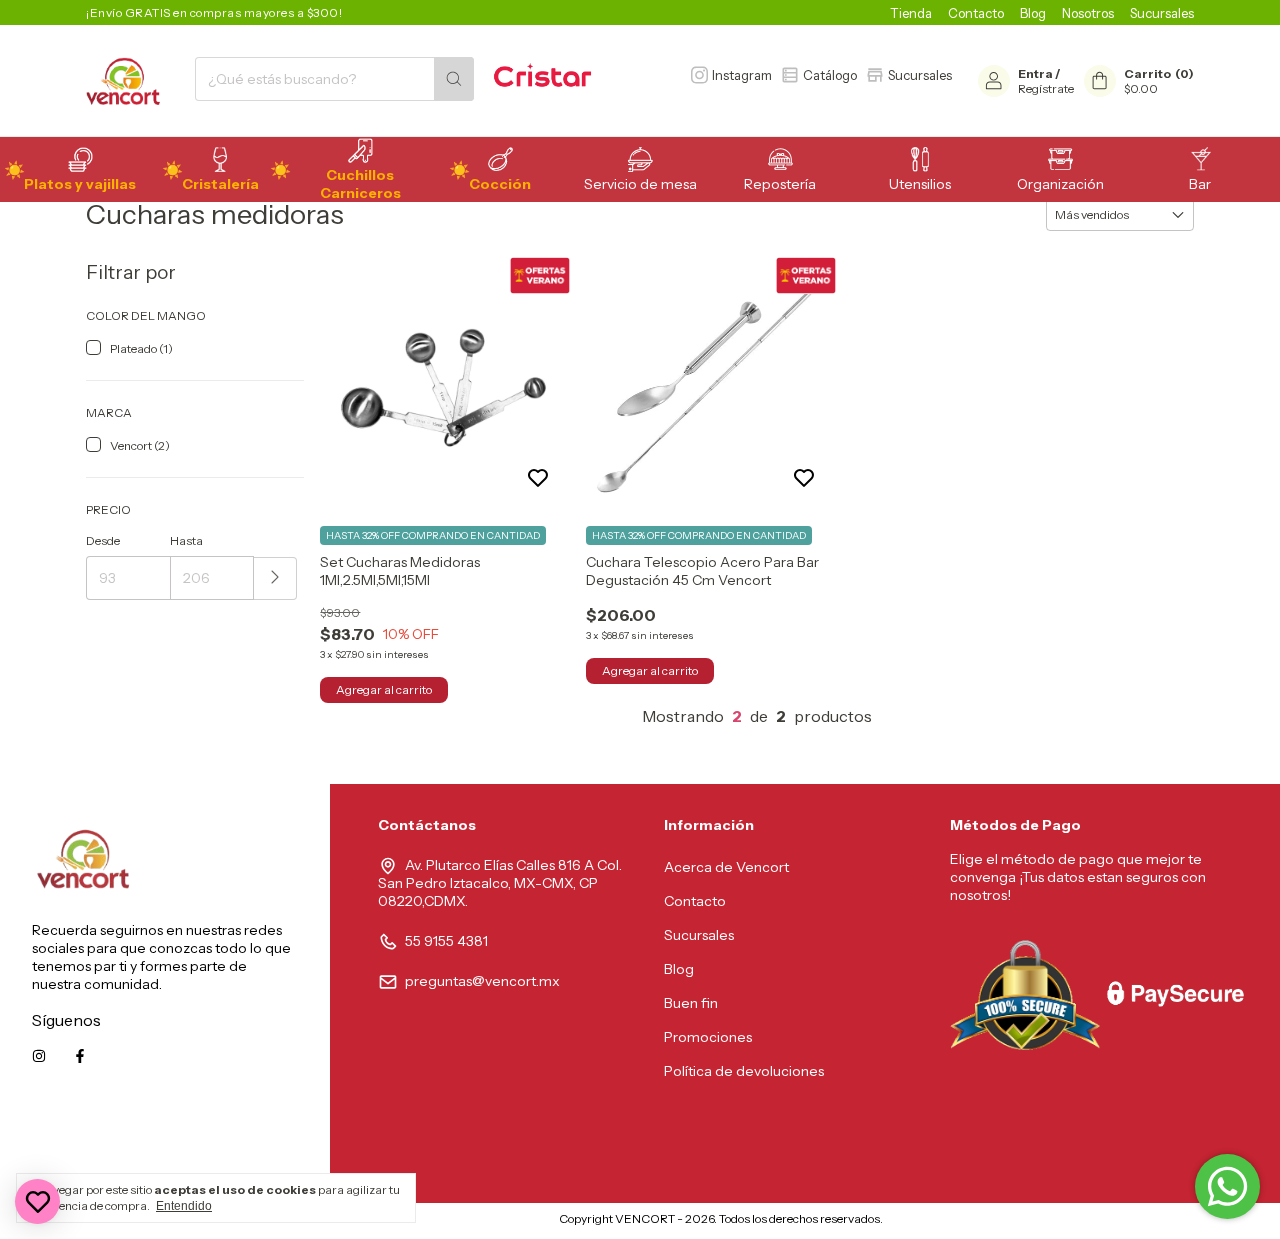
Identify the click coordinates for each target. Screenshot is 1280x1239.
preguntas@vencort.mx (482, 981)
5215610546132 (248, 1146)
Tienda (911, 13)
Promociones (708, 1037)
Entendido (184, 1206)
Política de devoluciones (744, 1071)
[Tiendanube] (475, 1223)
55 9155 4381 (446, 941)
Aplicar (275, 578)
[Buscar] (454, 79)
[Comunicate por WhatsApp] (1227, 1186)
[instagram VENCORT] (39, 1056)
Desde (103, 540)
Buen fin (691, 1003)
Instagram (742, 75)
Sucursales (1162, 13)
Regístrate (1046, 88)
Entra (1035, 73)
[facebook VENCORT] (80, 1056)
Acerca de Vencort (726, 867)
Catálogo (830, 75)
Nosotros (1088, 13)
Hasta (186, 540)
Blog (1033, 13)
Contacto (976, 13)
